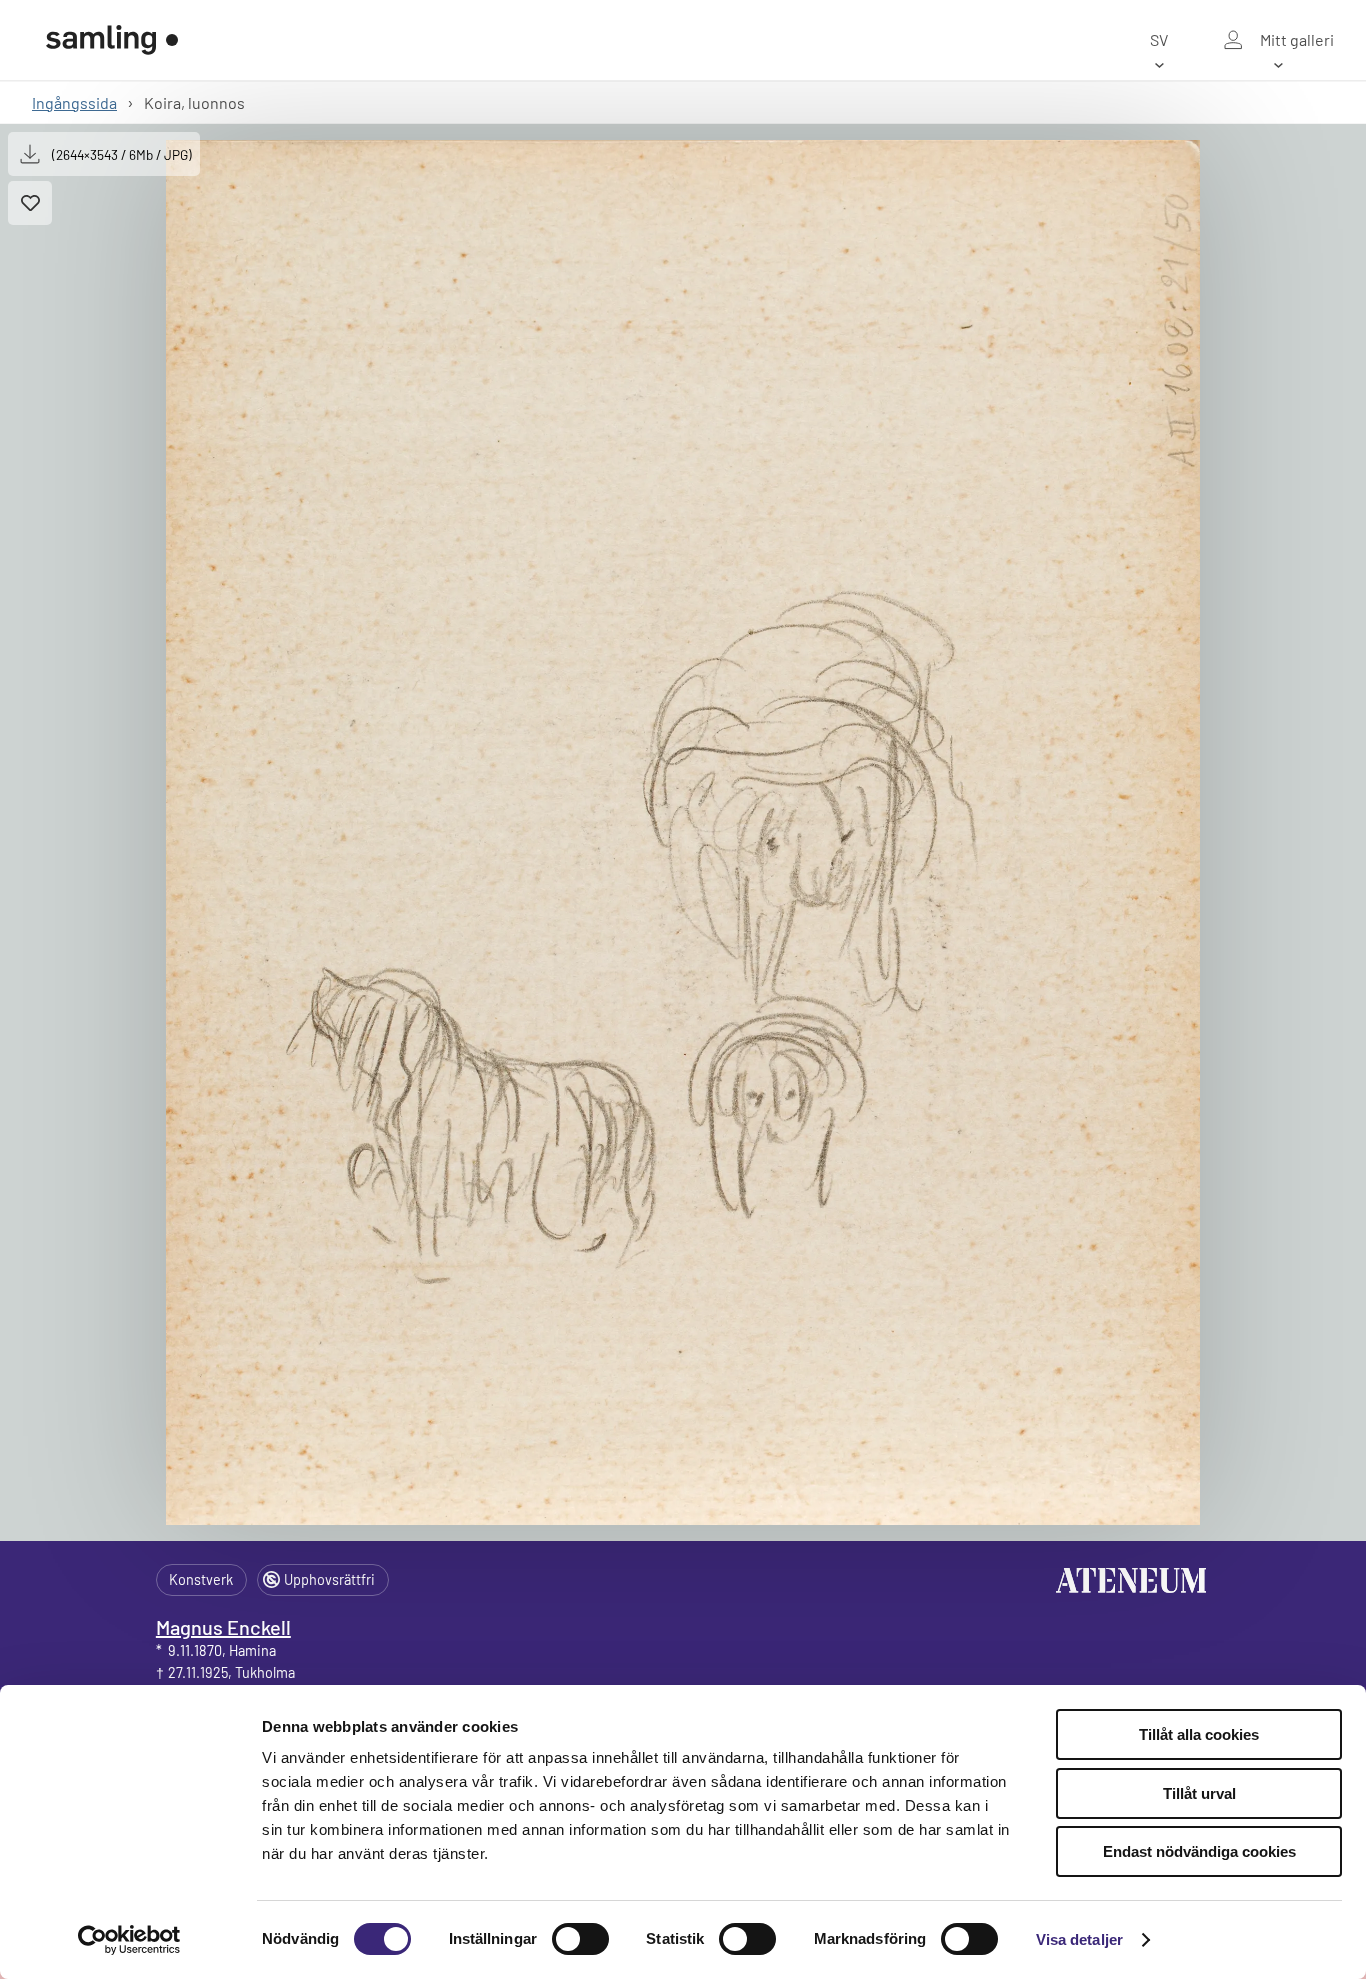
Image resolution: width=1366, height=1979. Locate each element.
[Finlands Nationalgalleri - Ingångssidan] (112, 40)
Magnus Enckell (223, 1627)
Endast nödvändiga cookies (1199, 1851)
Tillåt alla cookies (1199, 1734)
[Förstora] (683, 832)
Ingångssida (74, 102)
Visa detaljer (1079, 1939)
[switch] (580, 1939)
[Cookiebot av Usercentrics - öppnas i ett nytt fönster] (129, 1940)
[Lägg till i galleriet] (30, 203)
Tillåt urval (1199, 1793)
